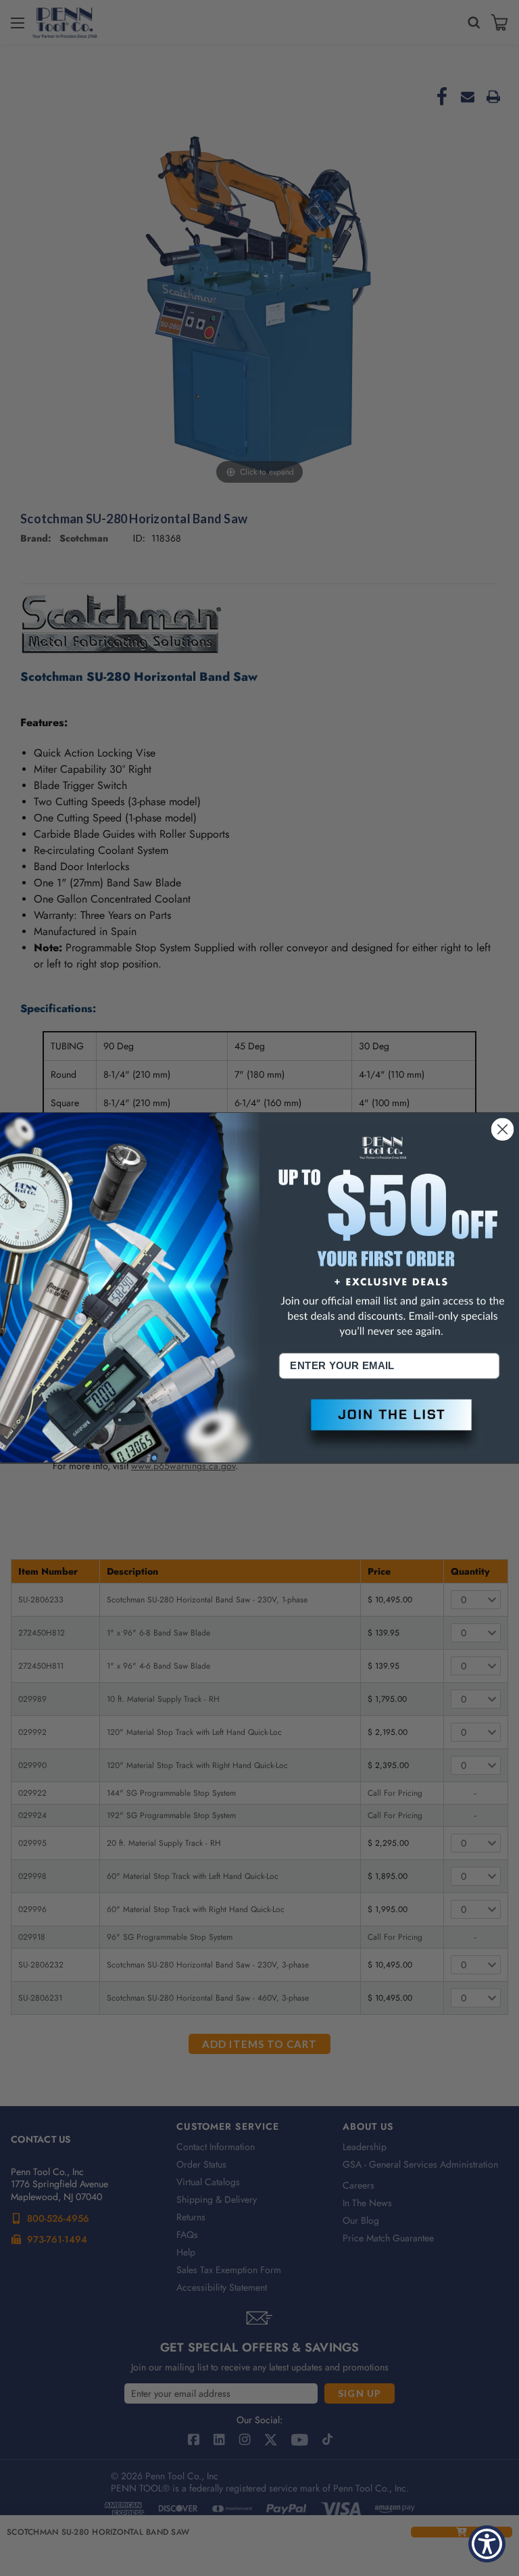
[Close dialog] (503, 1130)
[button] (389, 1426)
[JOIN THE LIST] (389, 1426)
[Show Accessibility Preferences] (487, 2544)
